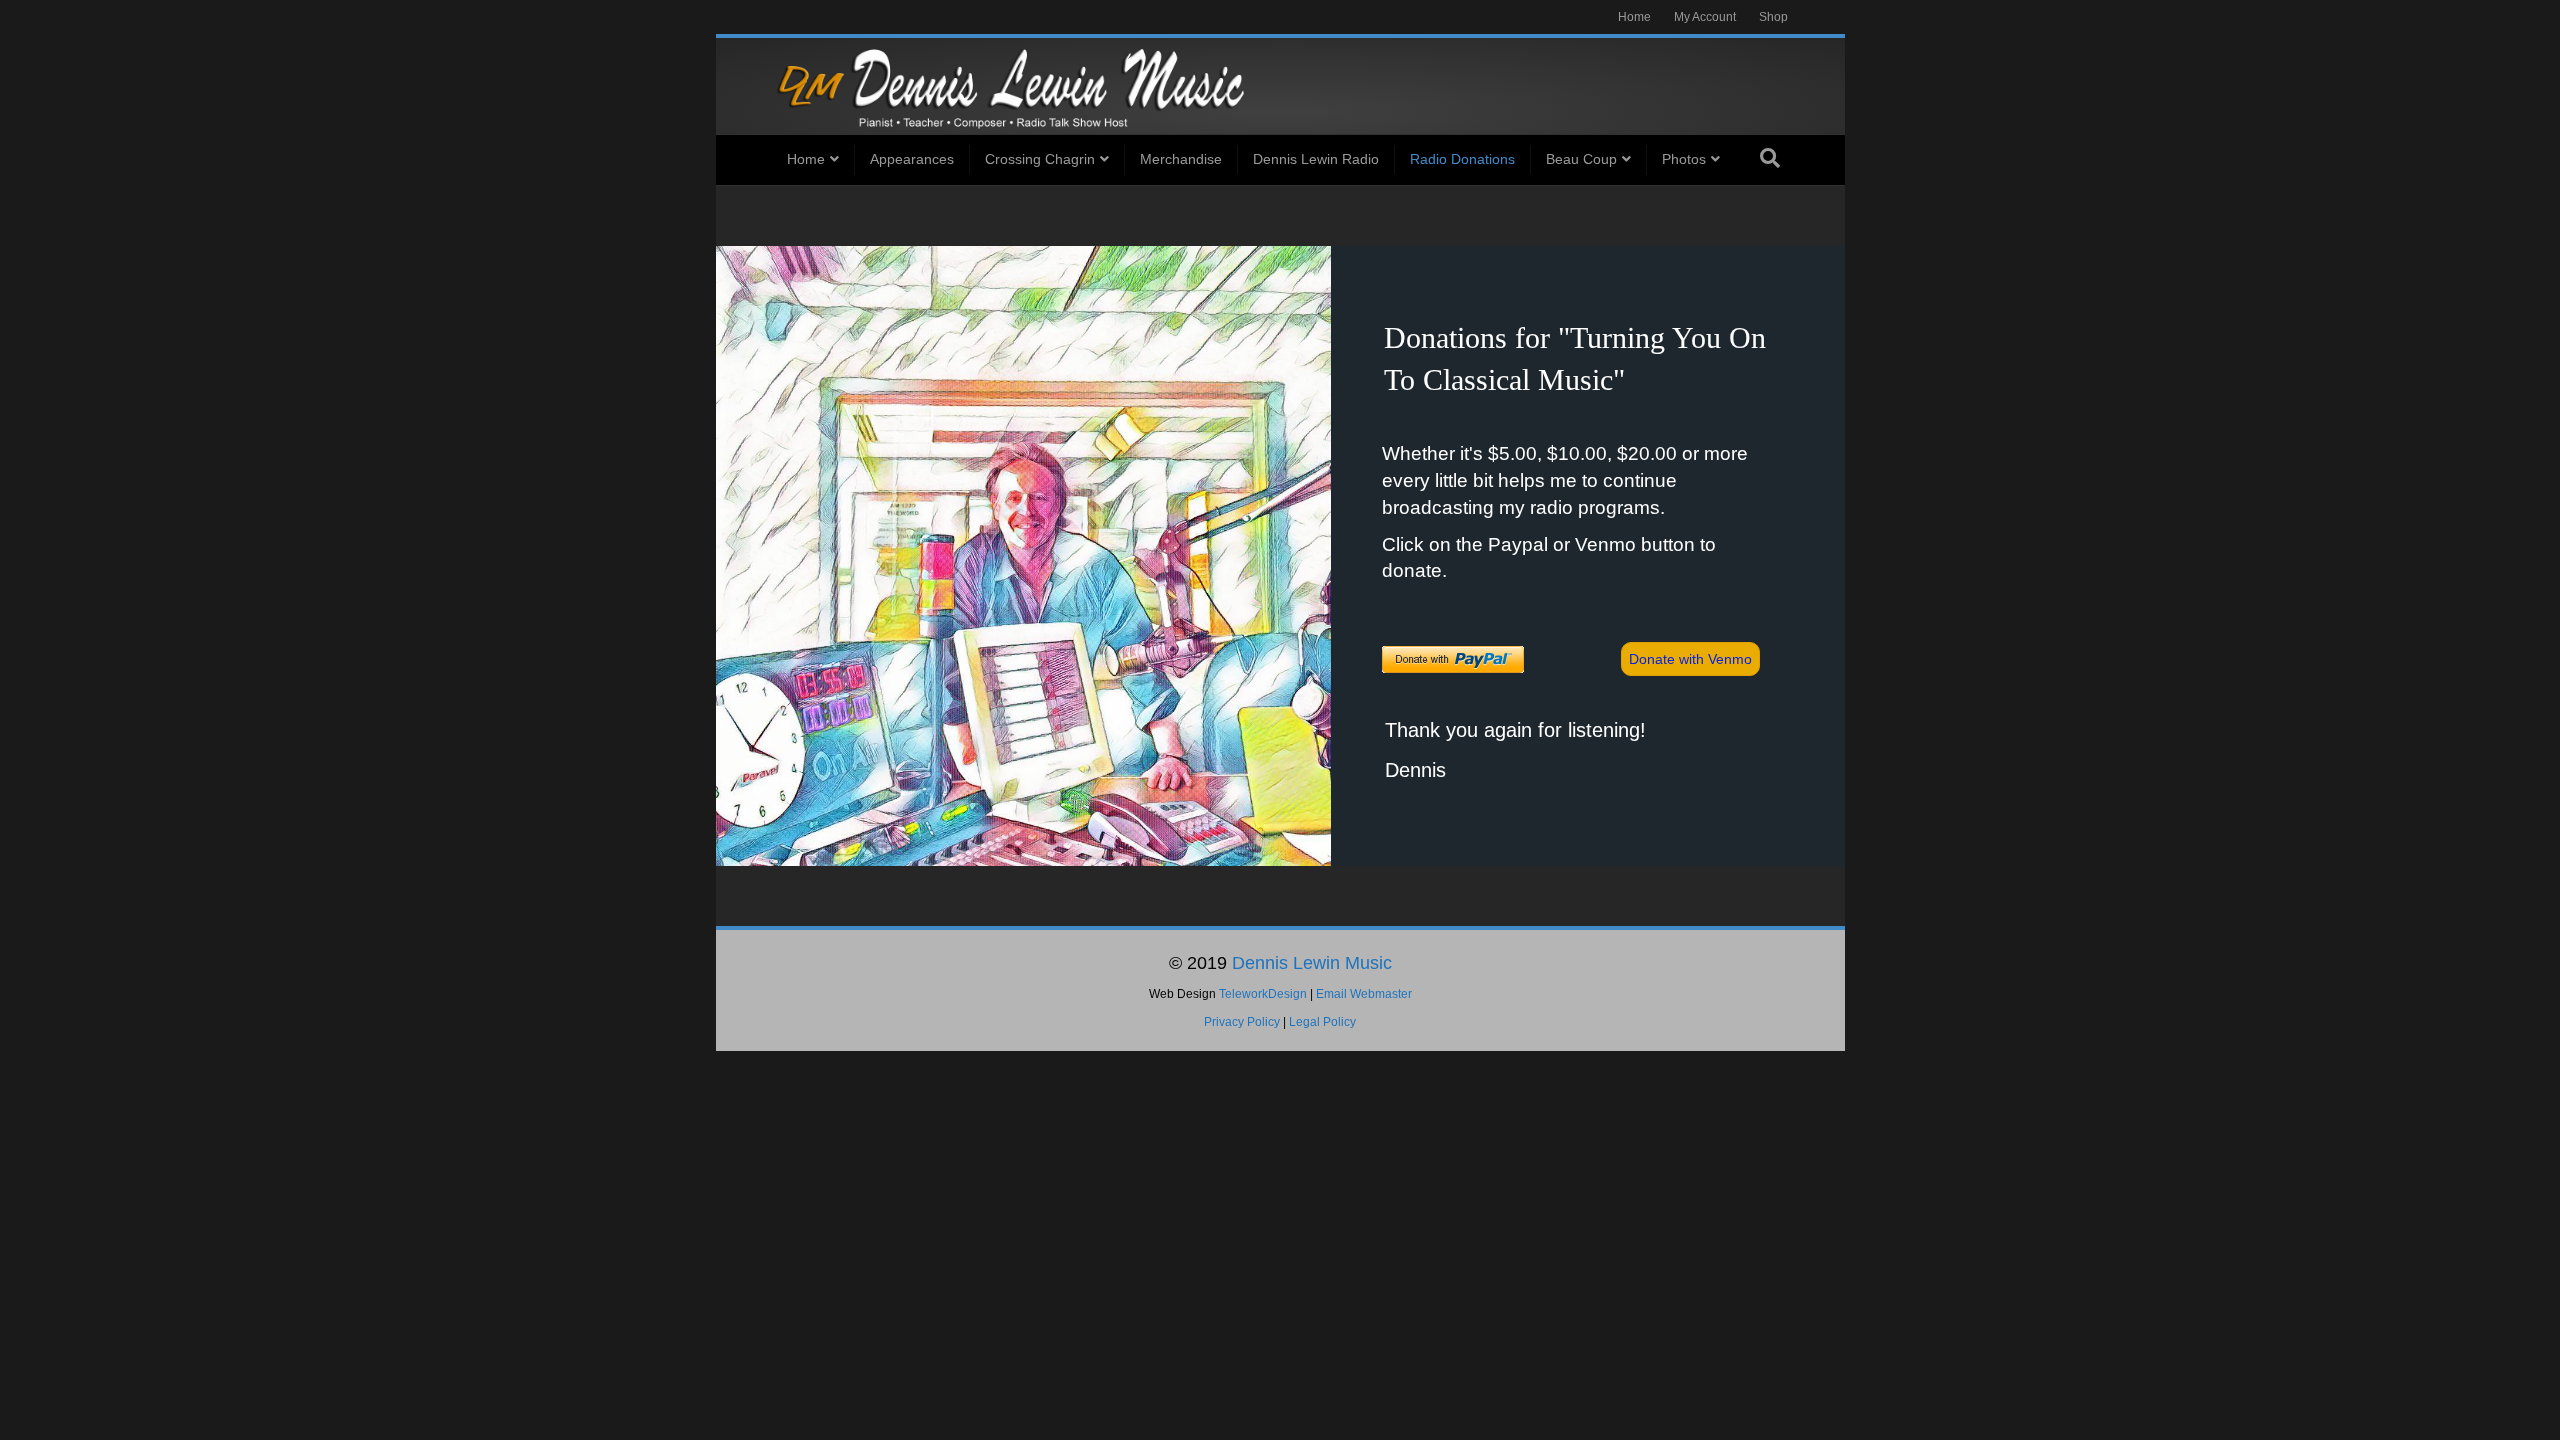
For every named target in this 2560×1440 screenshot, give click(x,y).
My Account (1705, 17)
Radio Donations (1462, 159)
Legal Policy (1322, 1022)
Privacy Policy (1242, 1022)
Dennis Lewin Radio (1316, 159)
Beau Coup (1581, 159)
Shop (1773, 17)
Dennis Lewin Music (1312, 963)
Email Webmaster (1364, 994)
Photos (1684, 159)
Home (1634, 17)
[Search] (1770, 158)
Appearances (912, 159)
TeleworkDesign (1263, 994)
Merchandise (1181, 159)
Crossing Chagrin (1040, 159)
